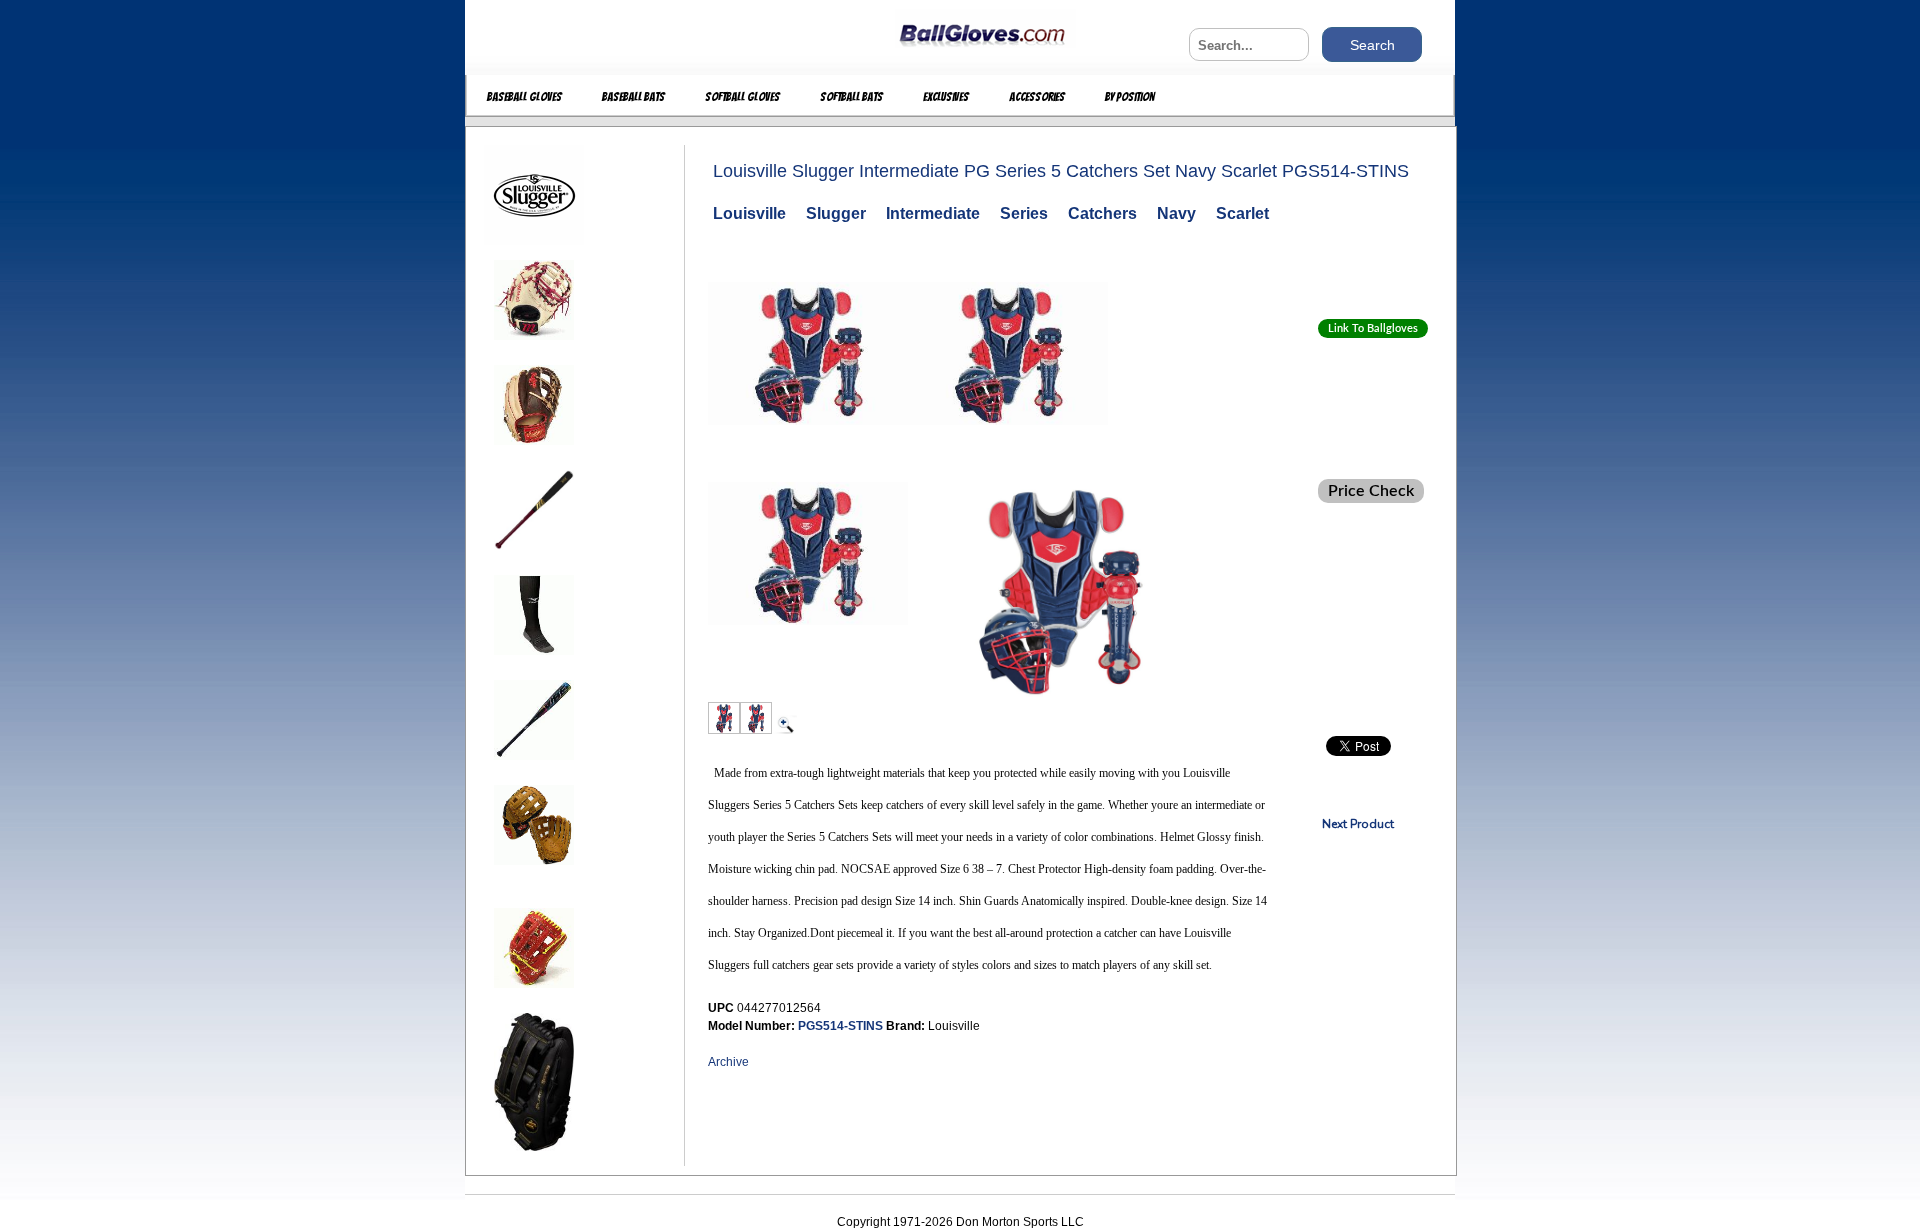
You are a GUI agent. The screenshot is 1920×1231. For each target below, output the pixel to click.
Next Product (1358, 824)
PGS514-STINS (842, 1026)
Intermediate (933, 213)
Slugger (836, 213)
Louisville (749, 213)
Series (1024, 213)
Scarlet (1242, 213)
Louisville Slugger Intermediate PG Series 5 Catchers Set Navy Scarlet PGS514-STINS (1061, 171)
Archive (728, 1062)
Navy (1176, 213)
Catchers (1102, 213)
